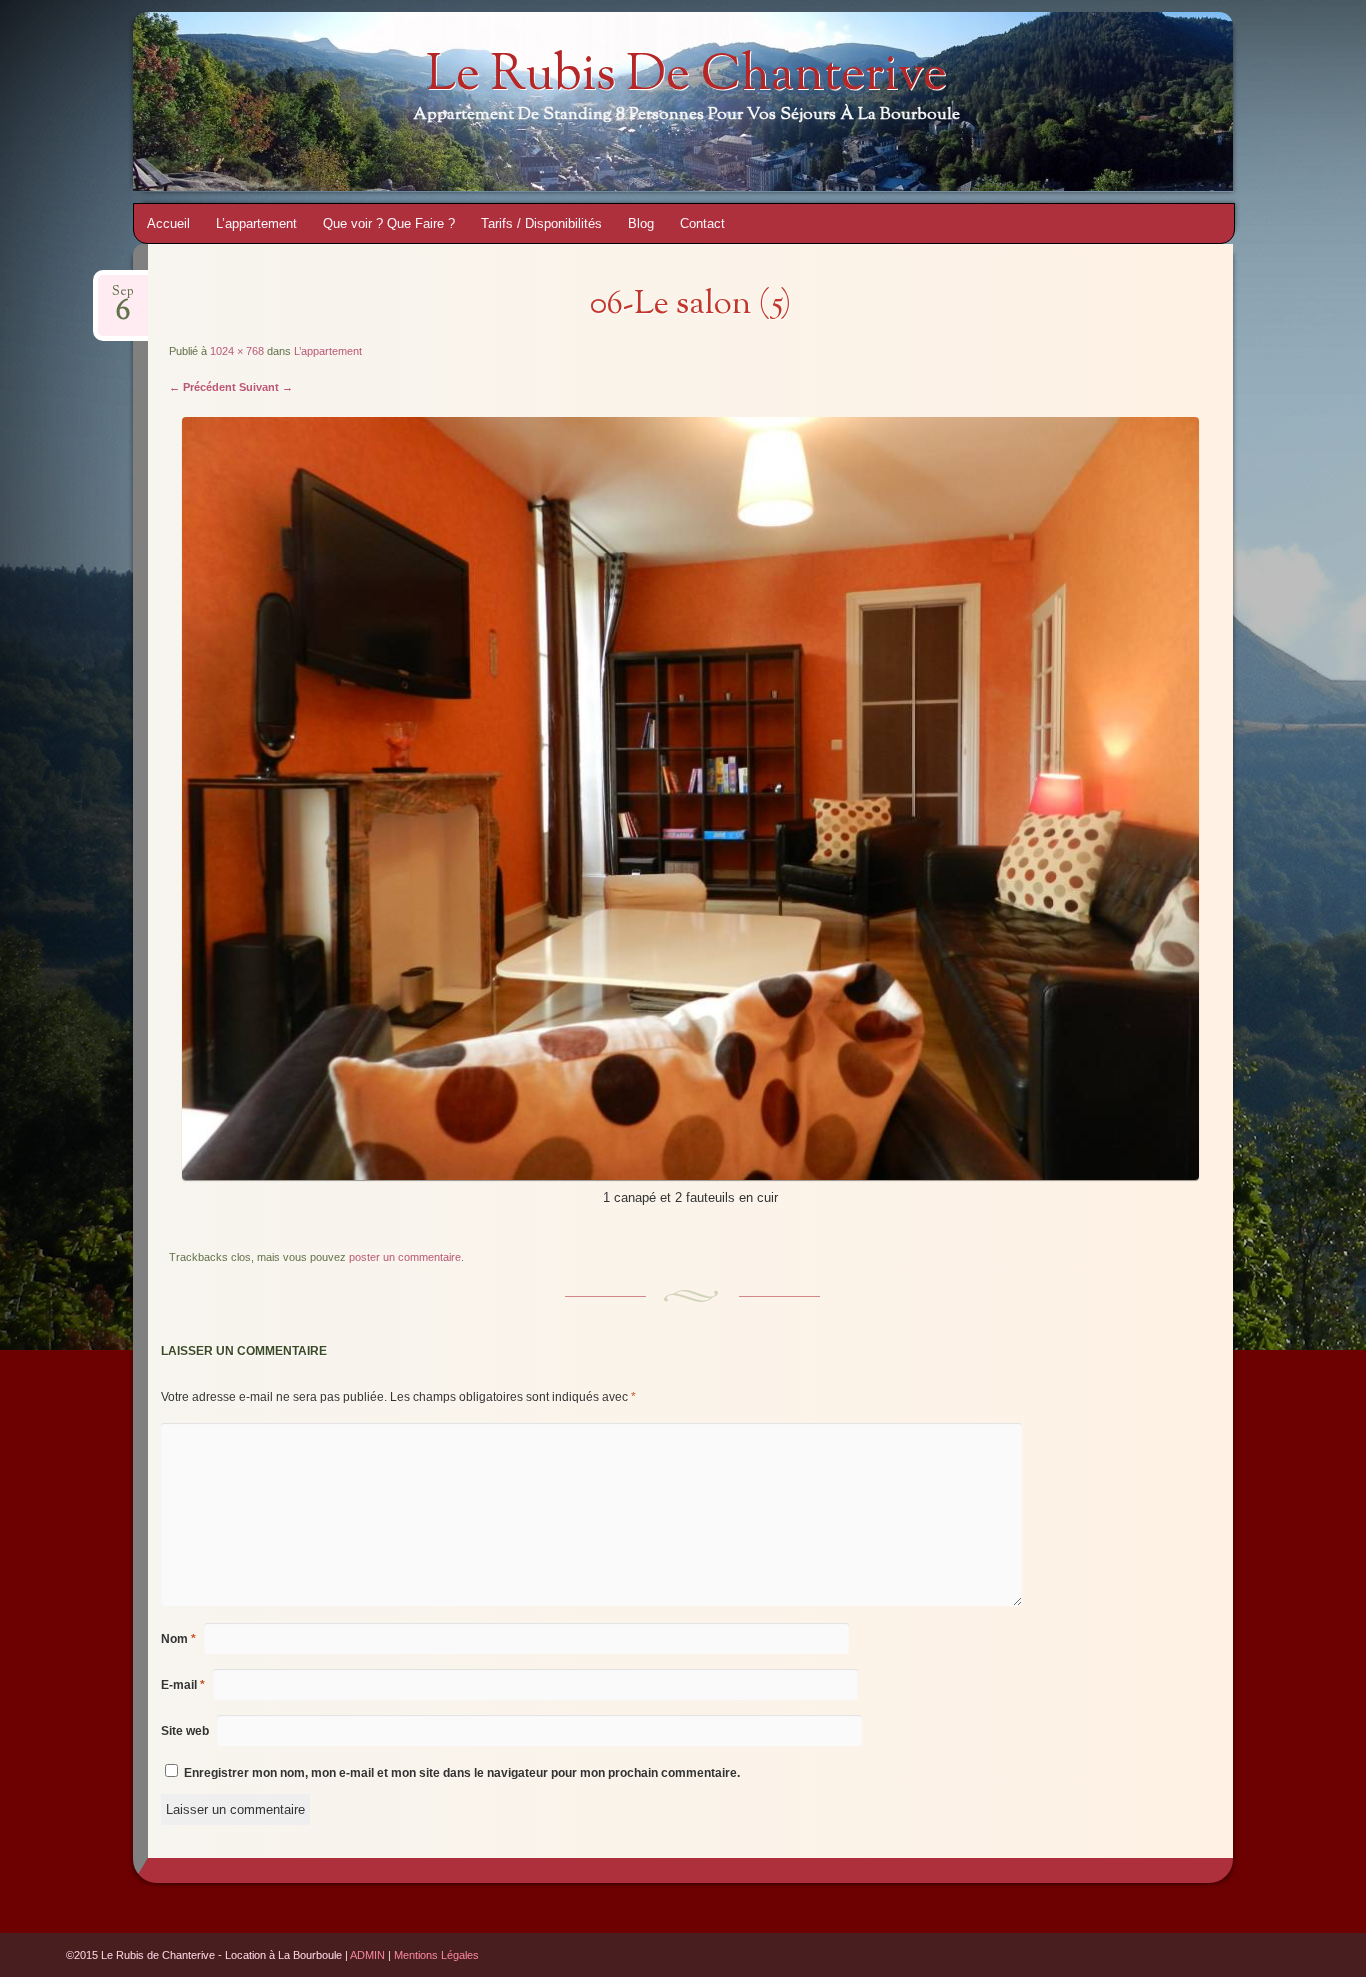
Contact (702, 223)
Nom (178, 1639)
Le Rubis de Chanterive (686, 77)
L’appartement (256, 223)
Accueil (168, 223)
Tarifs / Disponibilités (541, 223)
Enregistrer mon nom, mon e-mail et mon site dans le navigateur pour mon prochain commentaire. (462, 1773)
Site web (185, 1731)
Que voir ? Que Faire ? (389, 223)
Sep (123, 297)
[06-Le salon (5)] (690, 1175)
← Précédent (202, 387)
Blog (641, 223)
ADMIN (367, 1955)
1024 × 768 (237, 351)
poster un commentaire (405, 1257)
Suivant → (266, 387)
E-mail (183, 1685)
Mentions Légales (436, 1955)
